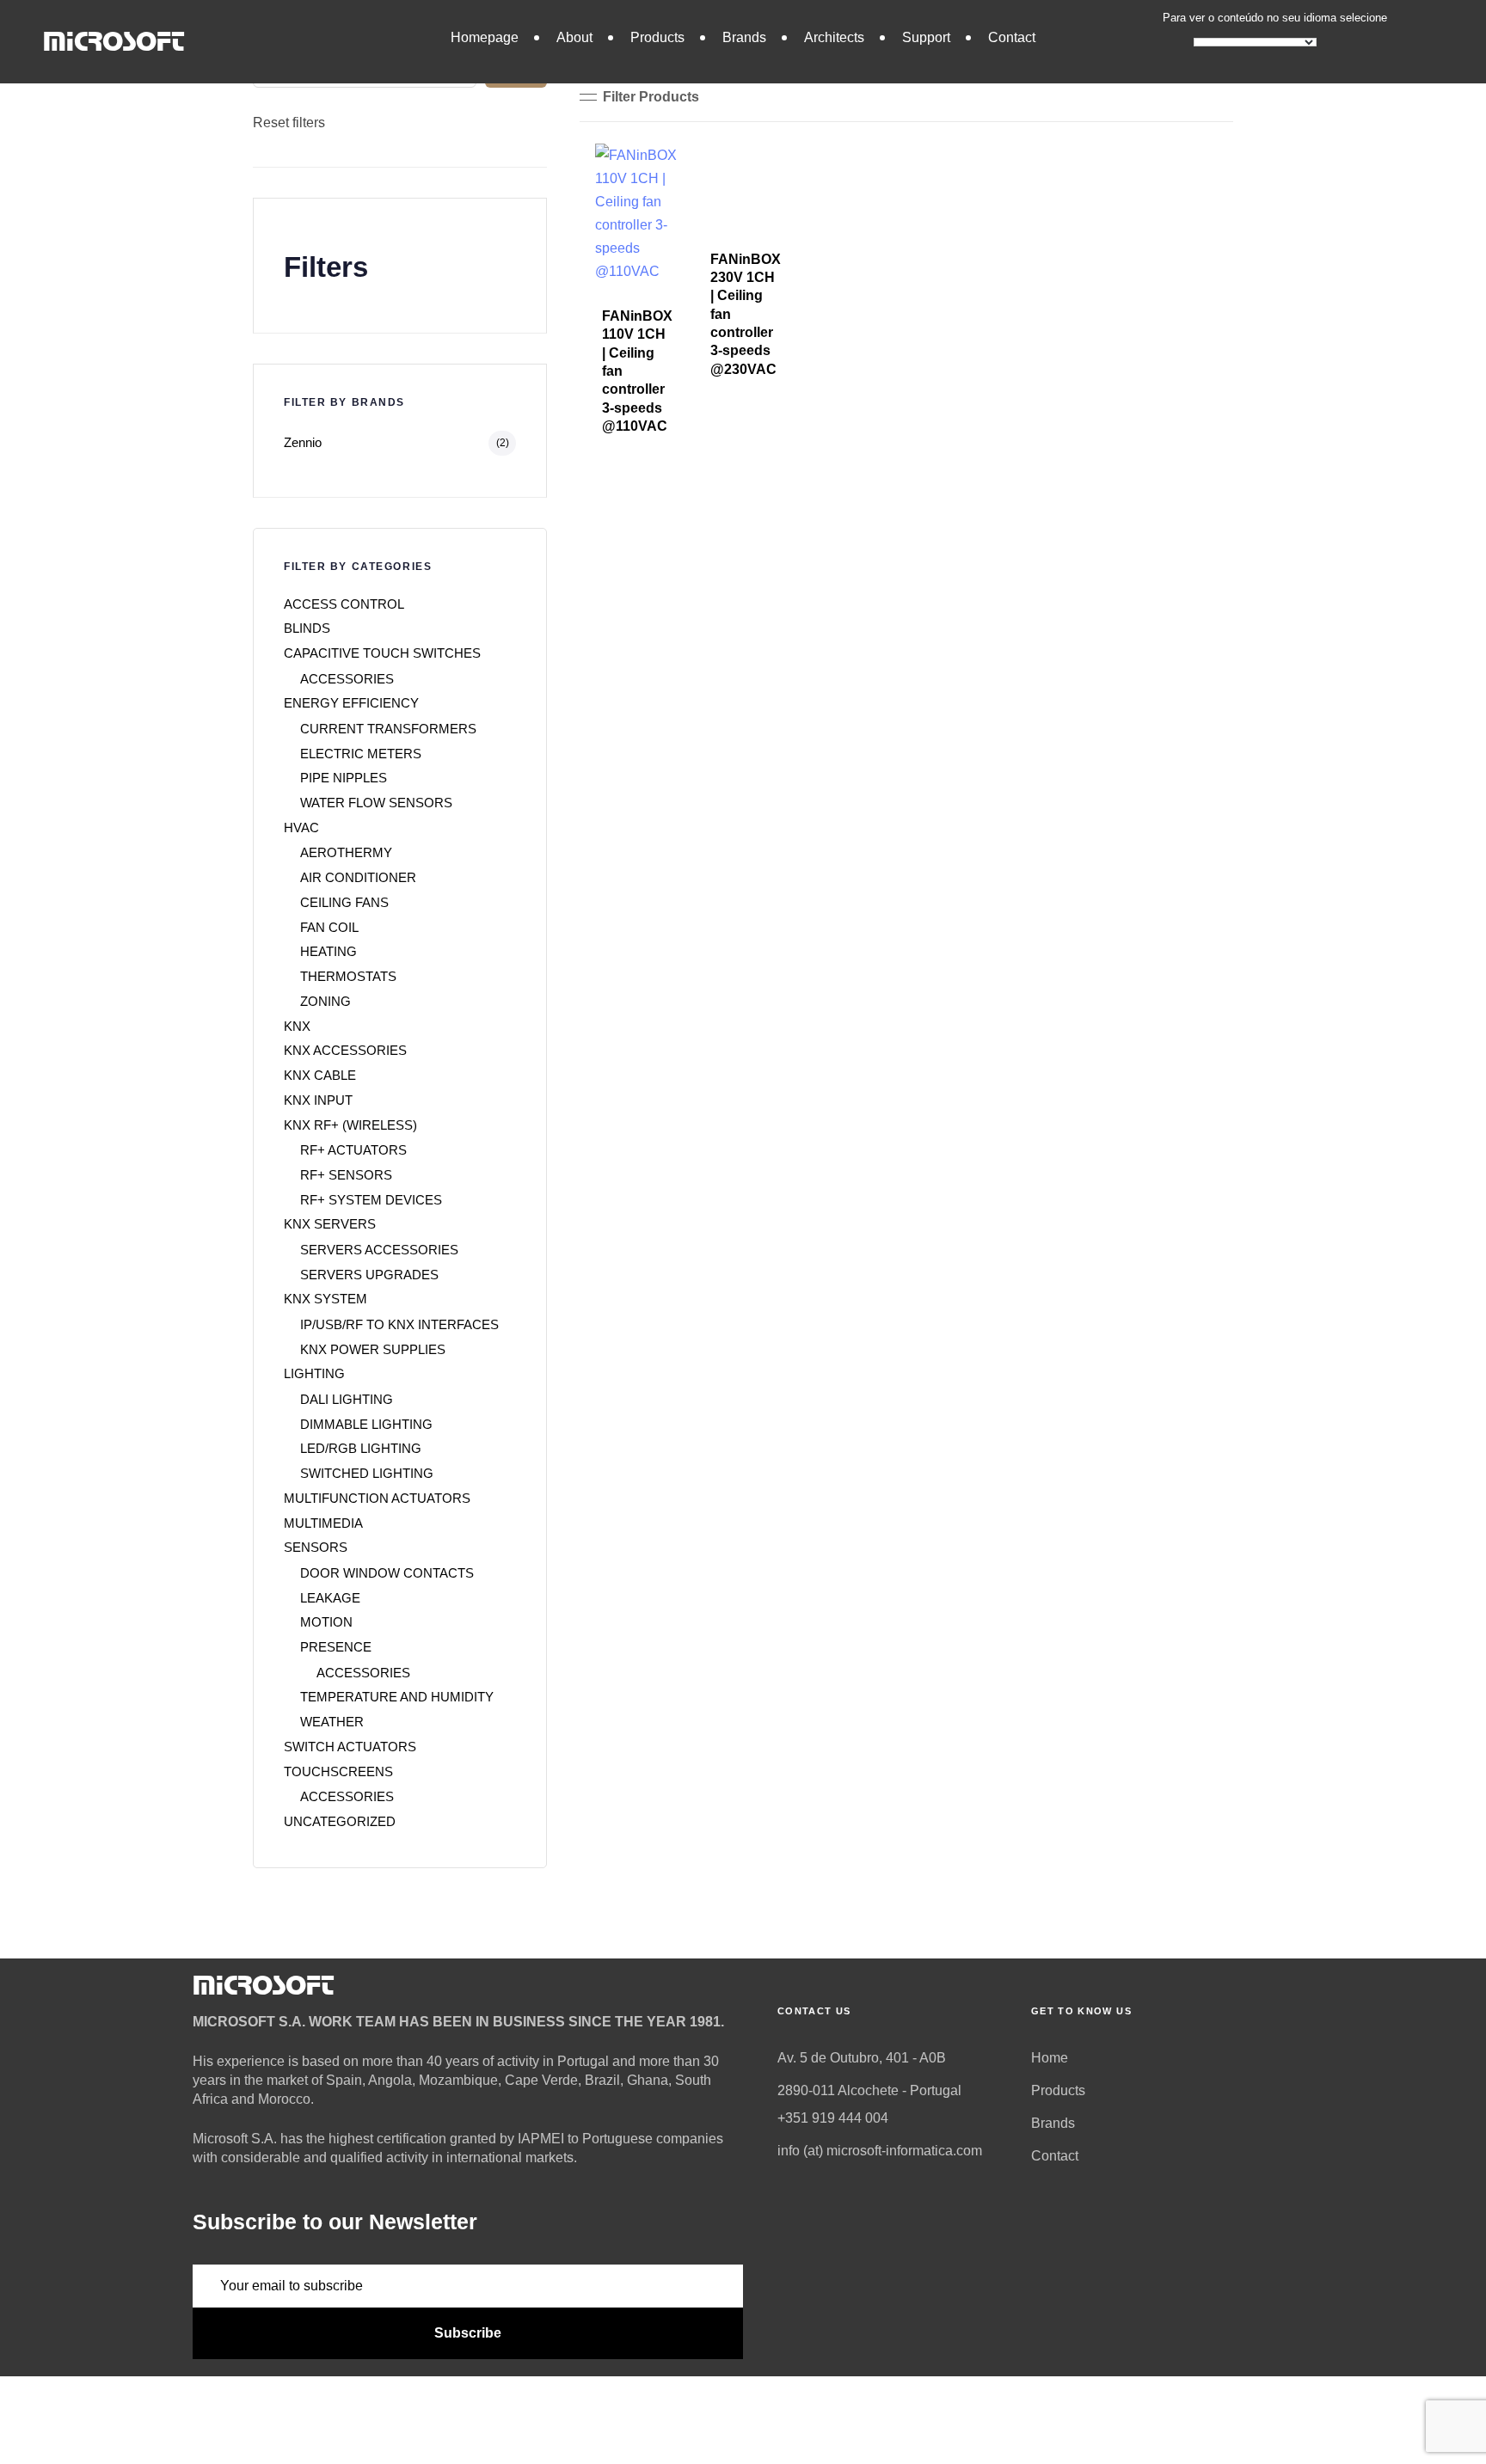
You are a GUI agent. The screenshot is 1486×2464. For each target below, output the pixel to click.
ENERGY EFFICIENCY (351, 703)
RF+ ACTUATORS (353, 1150)
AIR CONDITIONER (358, 877)
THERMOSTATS (348, 976)
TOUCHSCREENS (338, 1771)
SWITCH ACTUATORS (350, 1747)
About (574, 37)
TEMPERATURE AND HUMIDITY (397, 1697)
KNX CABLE (320, 1075)
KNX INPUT (318, 1100)
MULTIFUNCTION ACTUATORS (377, 1498)
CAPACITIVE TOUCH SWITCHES (382, 653)
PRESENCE (336, 1647)
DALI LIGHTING (347, 1399)
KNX (297, 1026)
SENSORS (316, 1547)
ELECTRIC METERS (361, 754)
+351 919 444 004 (833, 2118)
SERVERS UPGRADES (369, 1275)
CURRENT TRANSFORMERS (388, 729)
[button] (639, 97)
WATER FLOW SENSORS (376, 803)
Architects (834, 37)
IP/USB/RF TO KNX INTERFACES (399, 1324)
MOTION (326, 1622)
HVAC (301, 827)
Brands (744, 37)
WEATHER (332, 1722)
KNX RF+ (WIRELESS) (350, 1125)
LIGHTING (314, 1373)
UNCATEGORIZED (340, 1821)
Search (276, 31)
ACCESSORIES (347, 679)
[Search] (516, 66)
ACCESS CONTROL (344, 604)
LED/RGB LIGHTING (361, 1448)
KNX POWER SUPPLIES (373, 1349)
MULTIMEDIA (323, 1523)
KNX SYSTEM (325, 1299)
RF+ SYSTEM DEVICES (371, 1200)
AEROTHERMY (346, 852)
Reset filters (289, 123)
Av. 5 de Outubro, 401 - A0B (862, 2058)
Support (926, 37)
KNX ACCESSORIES (345, 1050)
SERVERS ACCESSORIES (379, 1250)
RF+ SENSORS (346, 1175)
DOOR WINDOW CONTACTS (387, 1573)
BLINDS (307, 628)
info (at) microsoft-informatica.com (880, 2151)
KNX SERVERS (330, 1224)
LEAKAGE (330, 1598)
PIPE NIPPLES (344, 778)
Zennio (303, 442)
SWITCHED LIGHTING (367, 1473)
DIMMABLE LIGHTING (366, 1424)
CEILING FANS (344, 902)
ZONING (325, 1001)
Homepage (485, 37)
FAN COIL (329, 927)
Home (1050, 2058)
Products (657, 37)
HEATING (329, 951)
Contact (1012, 37)
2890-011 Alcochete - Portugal (869, 2090)
